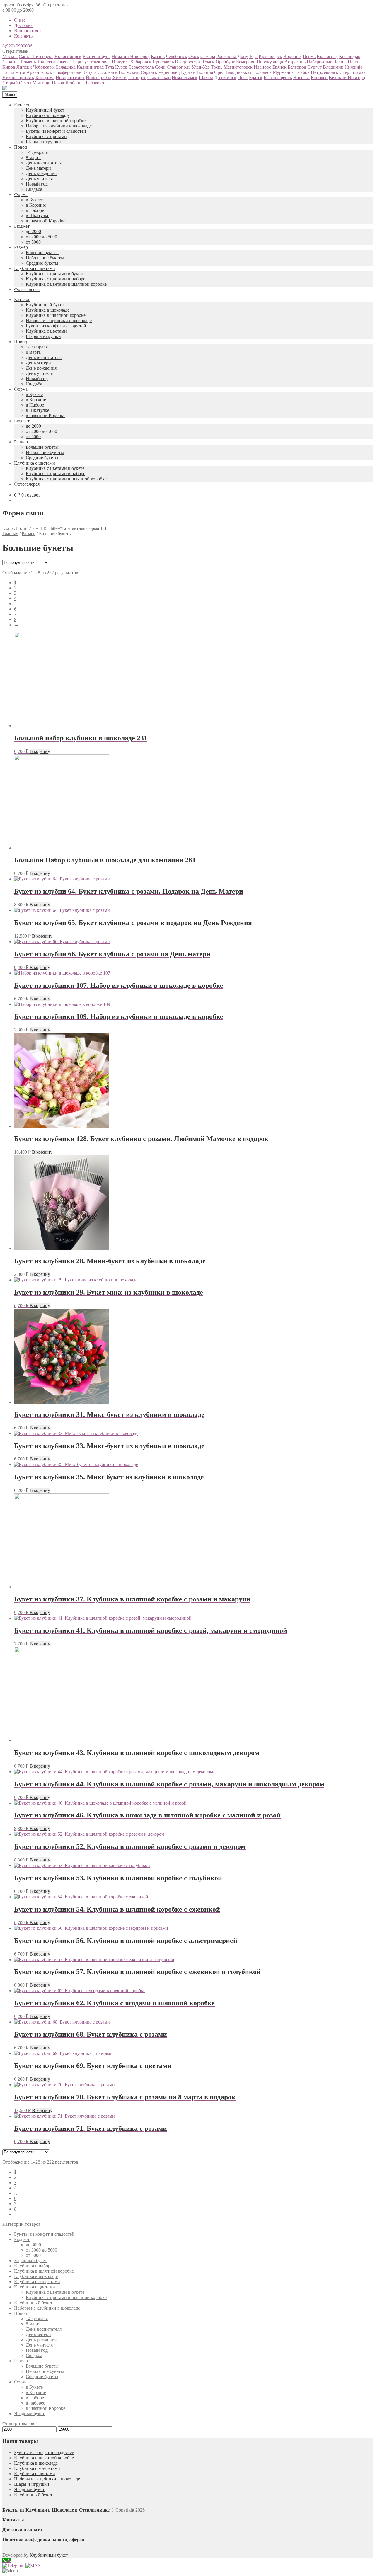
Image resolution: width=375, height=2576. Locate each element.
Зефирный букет (30, 2260)
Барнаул (81, 62)
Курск (121, 67)
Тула (109, 67)
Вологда (205, 72)
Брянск (279, 67)
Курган (188, 72)
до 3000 (33, 2245)
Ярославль (163, 62)
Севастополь (141, 67)
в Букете (34, 200)
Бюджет (22, 226)
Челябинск (177, 56)
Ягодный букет (29, 2413)
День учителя (39, 179)
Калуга (89, 72)
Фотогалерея (27, 289)
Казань (158, 56)
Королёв (319, 78)
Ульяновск (100, 62)
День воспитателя (44, 163)
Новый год (37, 184)
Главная (10, 534)
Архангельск (39, 72)
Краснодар (350, 56)
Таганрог (137, 78)
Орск (243, 78)
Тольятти (46, 62)
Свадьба (34, 189)
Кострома (45, 78)
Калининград (90, 67)
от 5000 (33, 242)
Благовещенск (278, 78)
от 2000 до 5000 (41, 237)
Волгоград (327, 56)
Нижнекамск (185, 78)
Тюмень (28, 62)
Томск (208, 62)
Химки (120, 78)
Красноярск (270, 56)
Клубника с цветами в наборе (56, 279)
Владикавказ (238, 72)
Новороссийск (70, 78)
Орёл (219, 72)
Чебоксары (44, 67)
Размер (21, 247)
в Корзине (36, 205)
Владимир (333, 67)
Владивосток (188, 62)
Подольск (262, 72)
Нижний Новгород (131, 56)
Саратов (11, 62)
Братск (256, 78)
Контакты (24, 36)
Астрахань (295, 62)
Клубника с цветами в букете (55, 274)
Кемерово (246, 62)
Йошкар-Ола (99, 78)
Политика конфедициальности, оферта (43, 2540)
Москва (10, 56)
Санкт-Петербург (36, 56)
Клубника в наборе (33, 2266)
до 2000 (33, 231)
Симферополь (67, 72)
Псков (58, 83)
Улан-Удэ (201, 67)
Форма (21, 194)
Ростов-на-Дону (232, 56)
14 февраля (37, 152)
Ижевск (64, 62)
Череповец (169, 72)
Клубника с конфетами (37, 2282)
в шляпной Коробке (46, 221)
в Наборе (35, 210)
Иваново (262, 67)
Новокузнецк (270, 62)
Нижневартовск (18, 78)
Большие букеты (42, 253)
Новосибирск (68, 56)
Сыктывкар (159, 78)
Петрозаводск (325, 72)
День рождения (41, 173)
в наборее (35, 2403)
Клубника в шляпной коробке (56, 121)
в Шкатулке (37, 216)
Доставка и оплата (22, 2530)
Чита (20, 72)
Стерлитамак (353, 72)
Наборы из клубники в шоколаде (59, 126)
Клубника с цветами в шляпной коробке (66, 284)
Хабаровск (141, 62)
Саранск (149, 72)
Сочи (160, 67)
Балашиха (66, 67)
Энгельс (301, 78)
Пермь (309, 56)
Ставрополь (179, 67)
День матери (38, 168)
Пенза (354, 62)
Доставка (23, 25)
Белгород (297, 67)
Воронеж (292, 56)
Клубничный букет (45, 110)
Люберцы (75, 83)
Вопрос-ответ (28, 31)
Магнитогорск (238, 67)
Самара (208, 56)
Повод (21, 147)
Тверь (217, 67)
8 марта (33, 158)
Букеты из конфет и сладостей (56, 131)
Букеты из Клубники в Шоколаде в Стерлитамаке (56, 2510)
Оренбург (225, 62)
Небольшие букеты (45, 258)
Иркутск (120, 62)
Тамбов (302, 72)
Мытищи (42, 83)
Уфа (253, 56)
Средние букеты (42, 263)
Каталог (22, 105)
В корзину (40, 751)
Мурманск (283, 72)
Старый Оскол (17, 83)
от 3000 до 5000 (41, 2250)
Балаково (95, 83)
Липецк (24, 67)
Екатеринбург (97, 56)
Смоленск (108, 72)
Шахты (206, 78)
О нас (20, 20)
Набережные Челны (327, 62)
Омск (194, 56)
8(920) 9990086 (17, 46)
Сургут (315, 67)
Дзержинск (225, 78)
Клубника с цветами (46, 136)
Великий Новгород (348, 78)
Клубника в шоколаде (48, 115)
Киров (9, 67)
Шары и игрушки (43, 142)
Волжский (129, 72)
